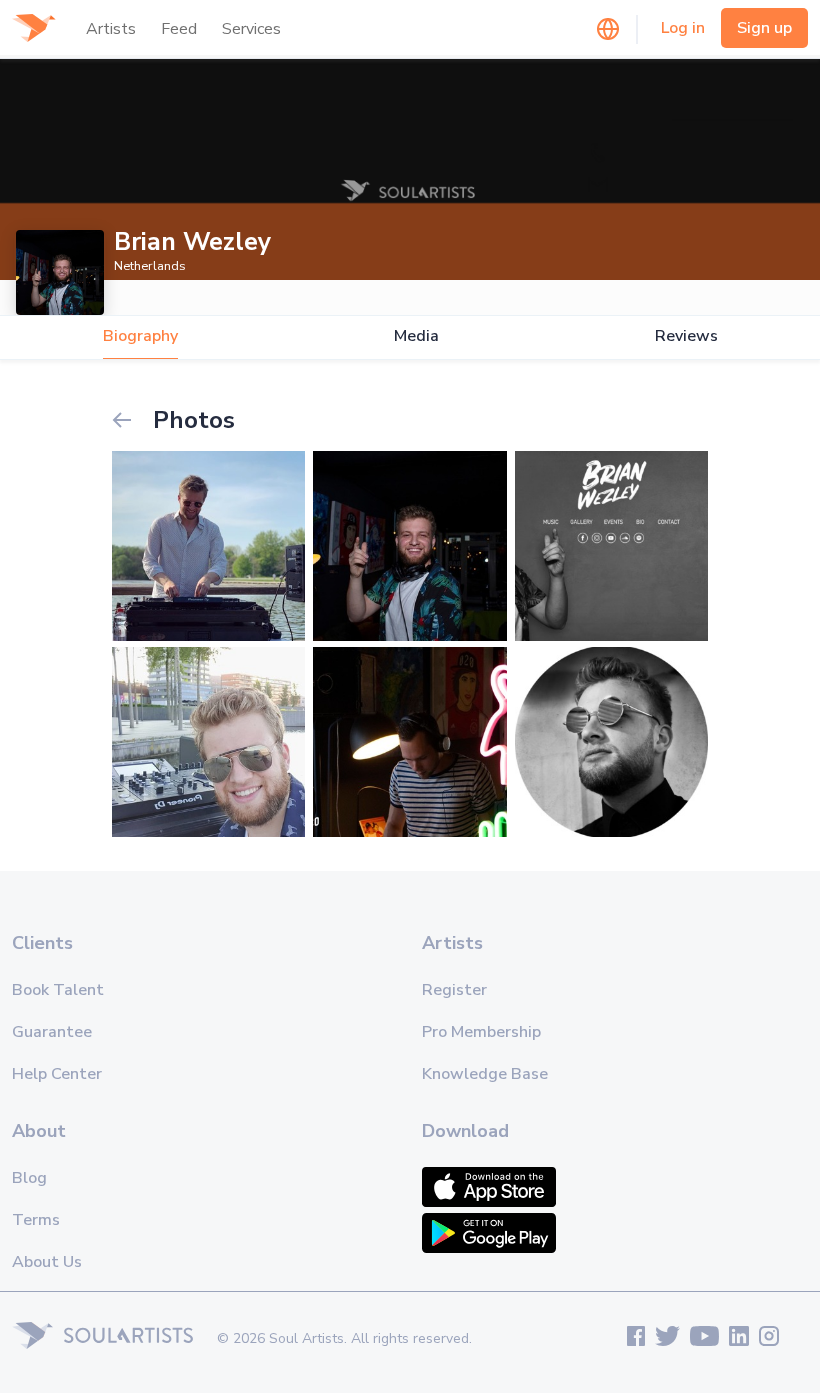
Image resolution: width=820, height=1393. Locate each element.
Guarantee (52, 1032)
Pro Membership (481, 1032)
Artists (111, 29)
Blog (29, 1178)
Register (454, 990)
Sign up (764, 28)
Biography (140, 336)
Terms (36, 1220)
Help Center (57, 1074)
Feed (179, 29)
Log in (683, 28)
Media (416, 336)
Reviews (686, 336)
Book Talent (58, 990)
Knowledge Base (485, 1074)
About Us (47, 1262)
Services (251, 29)
